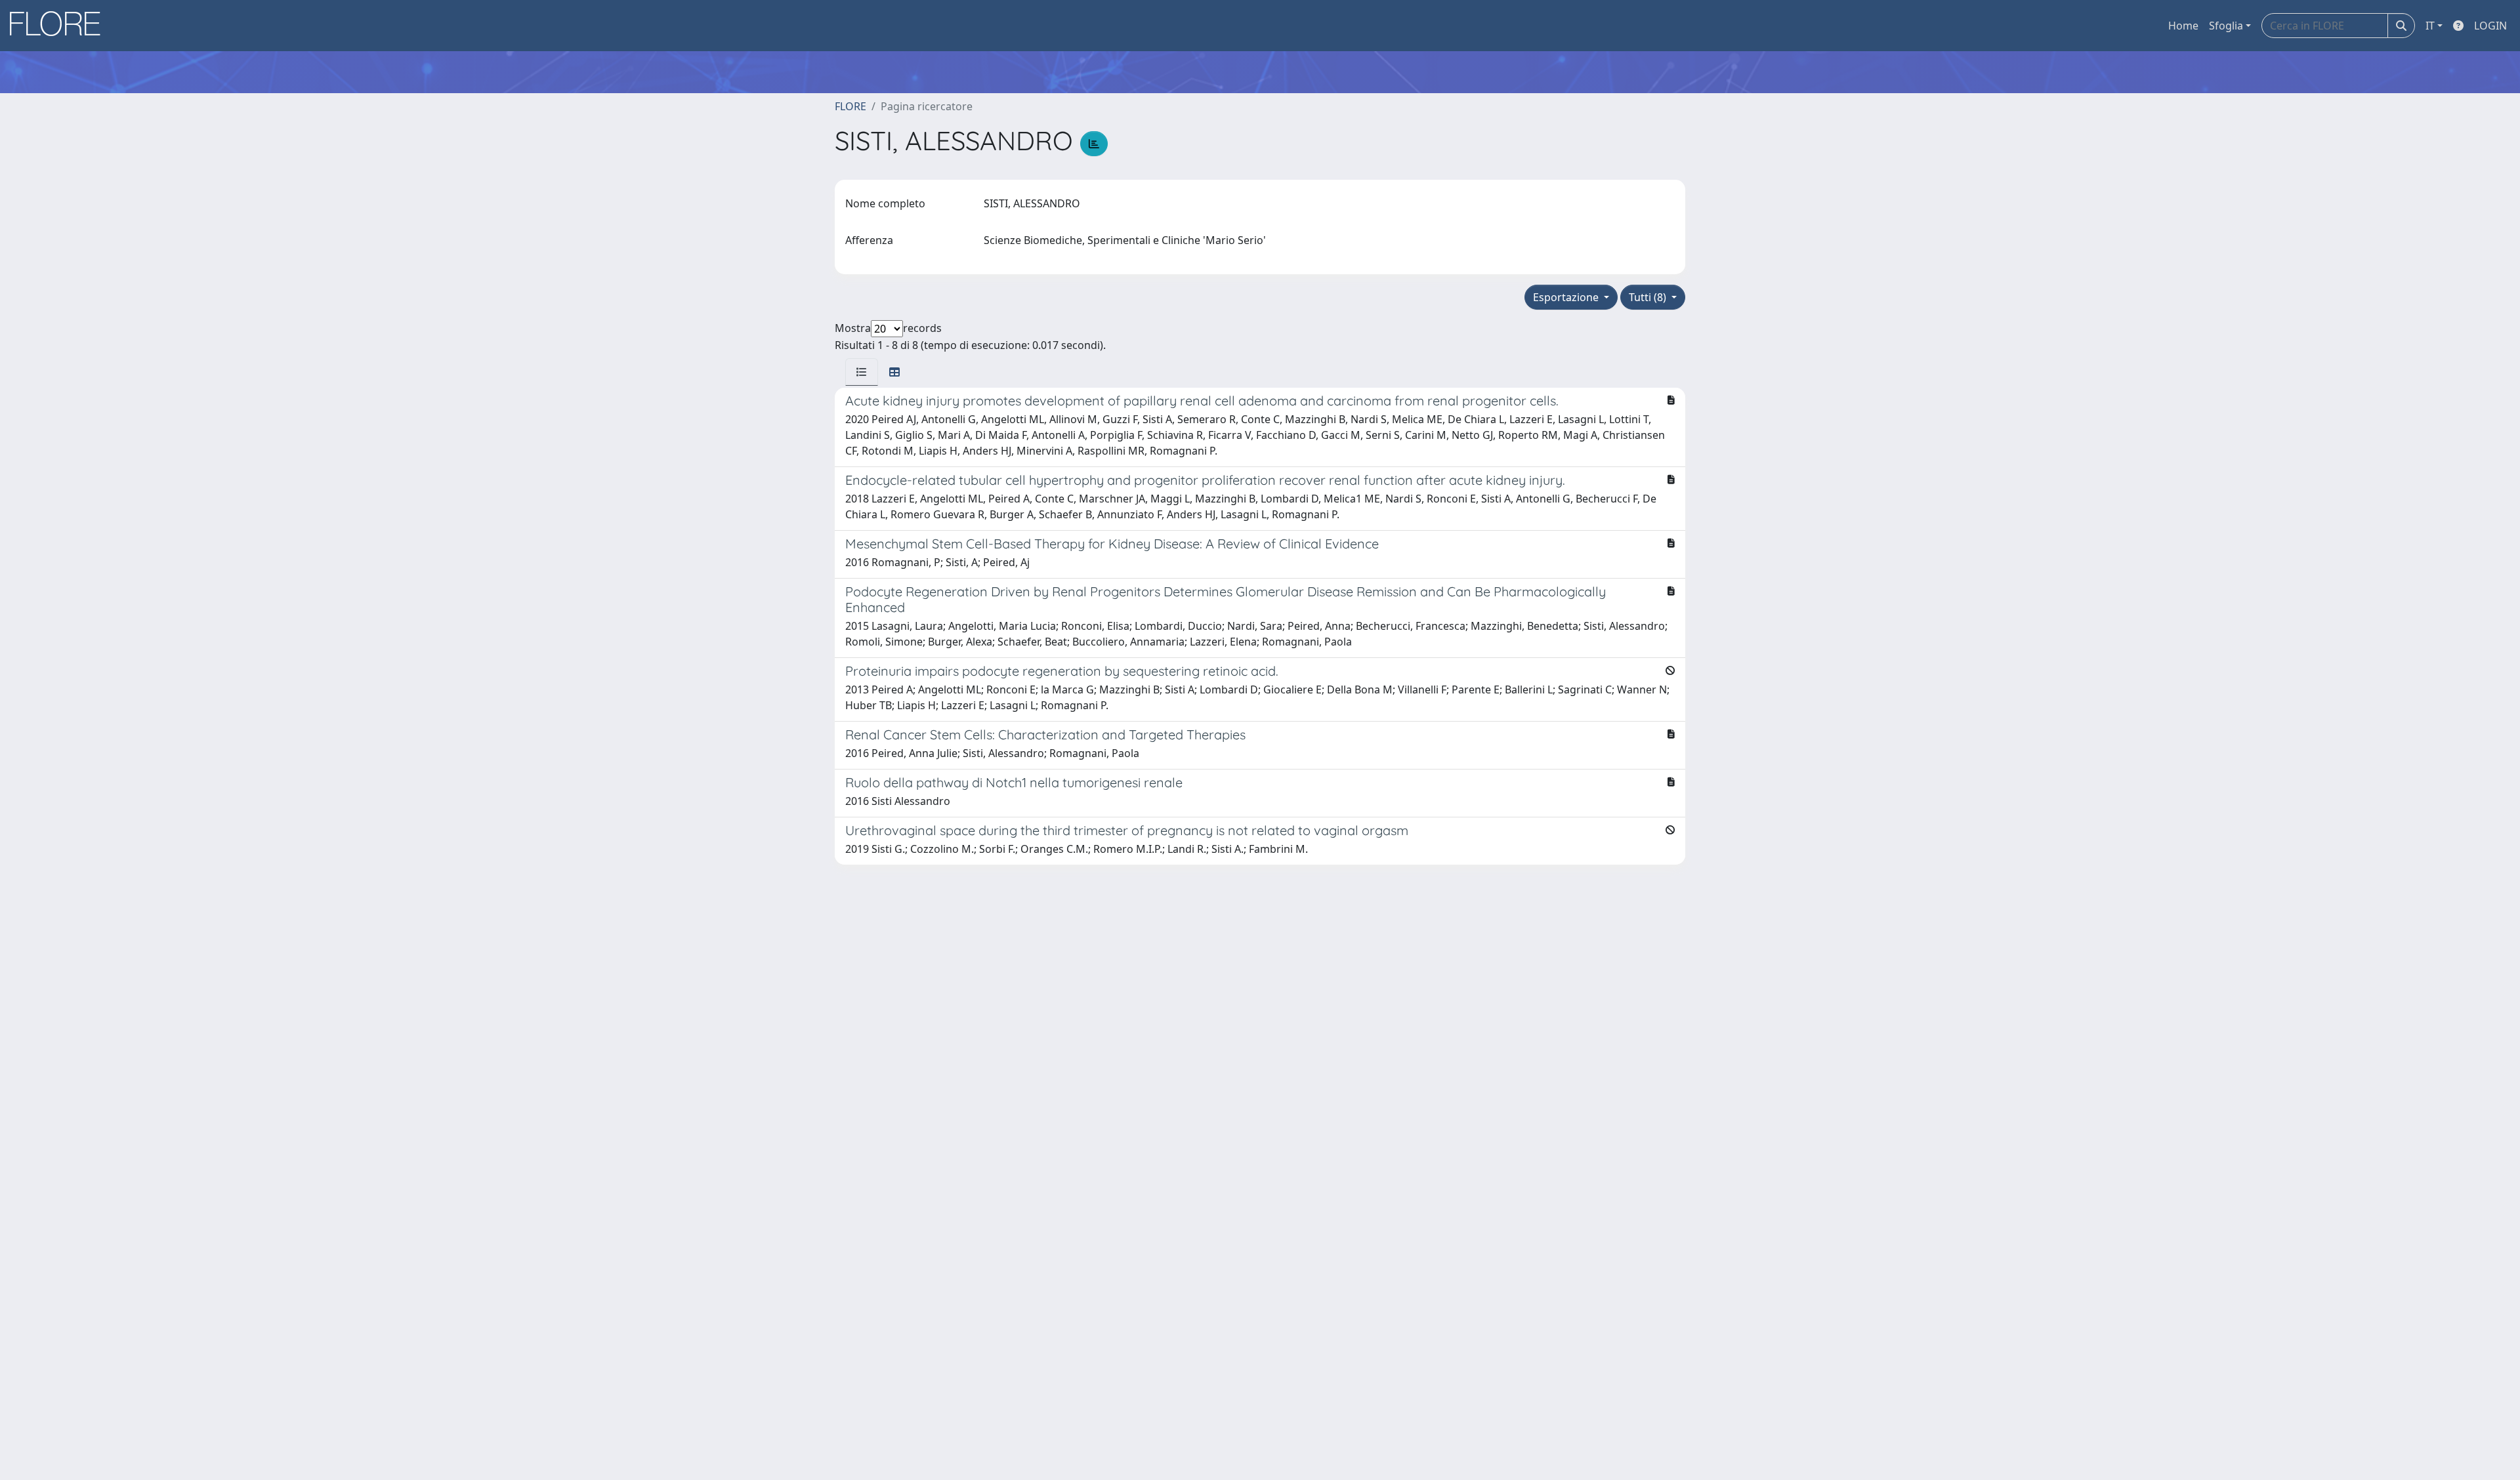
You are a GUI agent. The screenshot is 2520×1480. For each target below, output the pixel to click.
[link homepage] (60, 26)
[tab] (862, 372)
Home (2183, 26)
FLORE (850, 106)
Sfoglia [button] (2226, 26)
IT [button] (2430, 26)
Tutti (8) (1649, 297)
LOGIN (2490, 26)
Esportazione (1567, 297)
